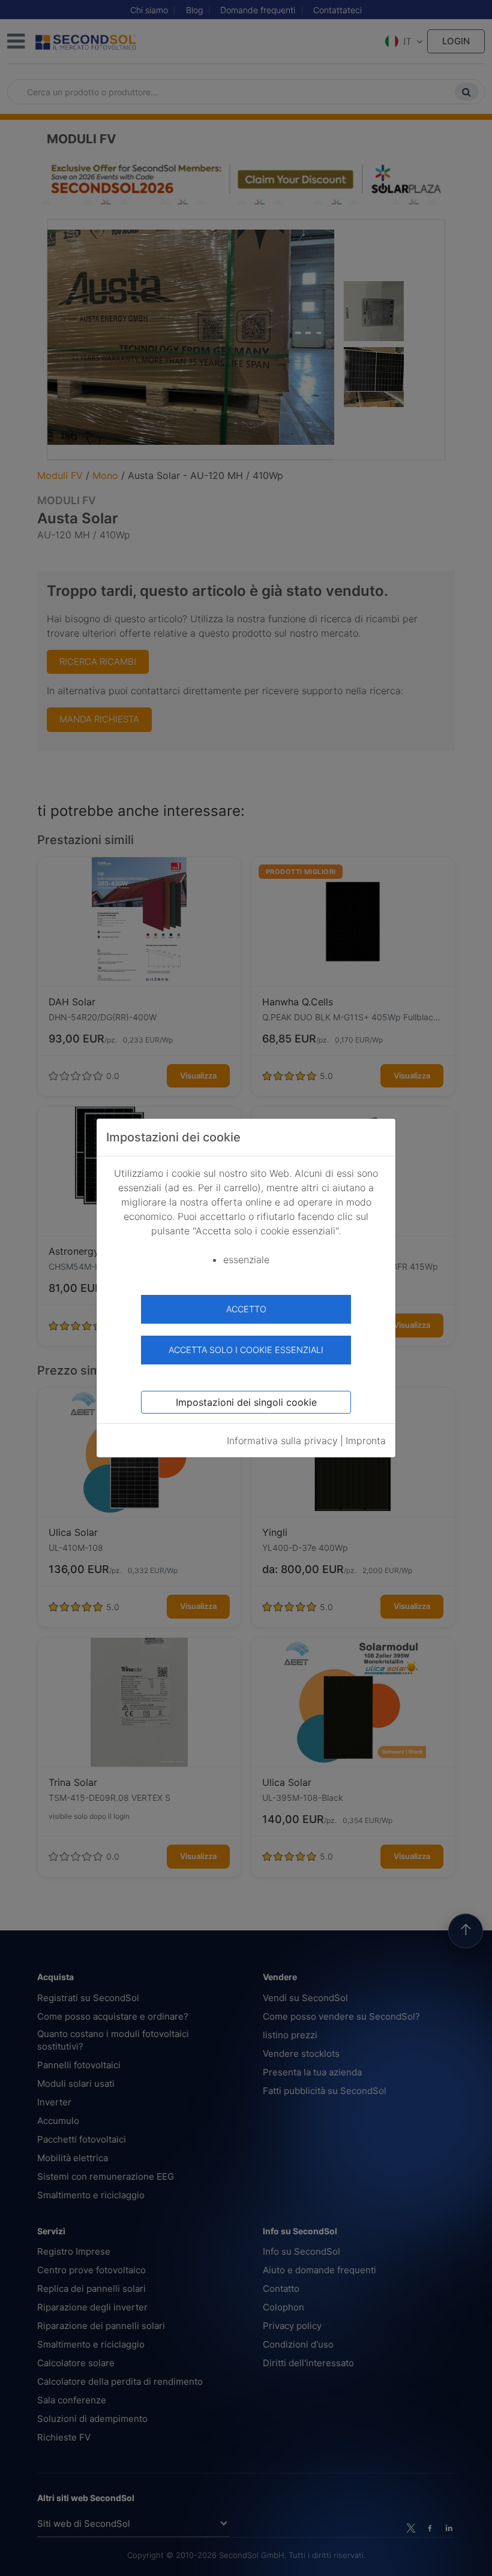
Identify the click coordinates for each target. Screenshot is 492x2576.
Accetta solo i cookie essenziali (246, 1350)
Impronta (366, 1441)
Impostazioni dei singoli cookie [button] (246, 1402)
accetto (246, 1309)
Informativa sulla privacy (282, 1441)
